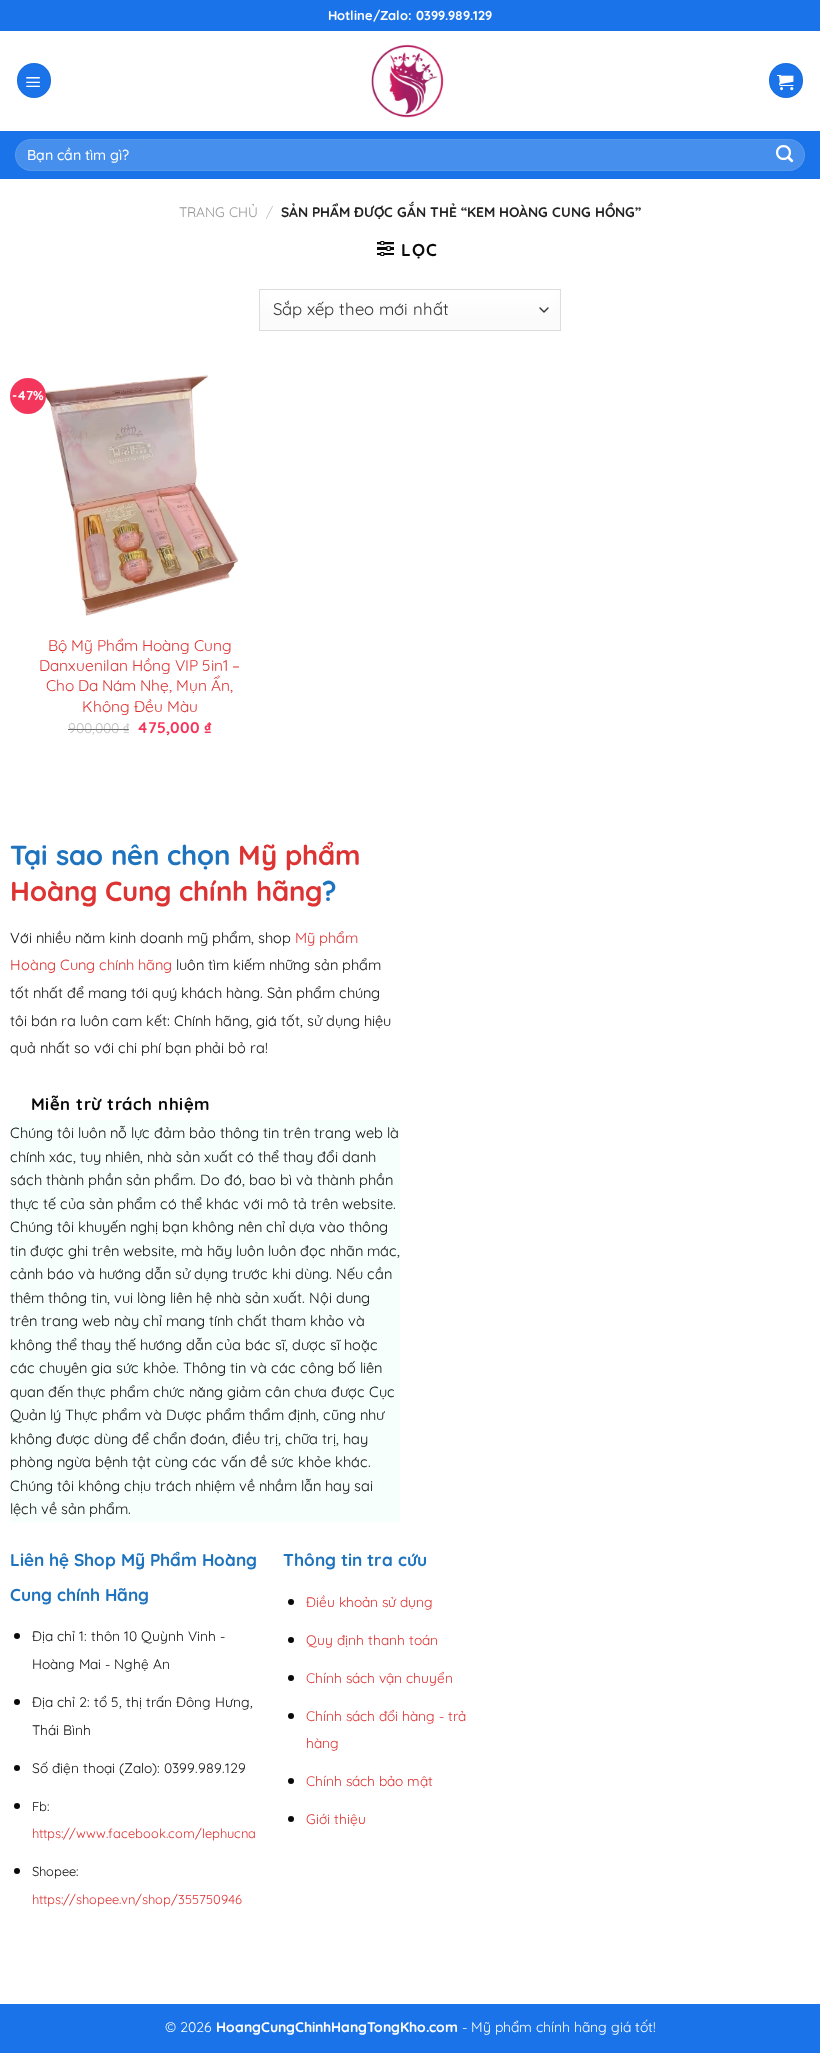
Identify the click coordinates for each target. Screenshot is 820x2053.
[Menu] (34, 80)
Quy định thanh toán (372, 1639)
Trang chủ (218, 211)
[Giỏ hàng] (786, 80)
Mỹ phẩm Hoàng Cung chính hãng (185, 872)
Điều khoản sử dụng (369, 1601)
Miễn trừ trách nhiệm (120, 1103)
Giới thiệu (336, 1818)
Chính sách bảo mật (369, 1780)
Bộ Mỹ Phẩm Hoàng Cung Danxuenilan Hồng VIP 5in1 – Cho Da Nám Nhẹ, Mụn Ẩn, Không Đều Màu (139, 675)
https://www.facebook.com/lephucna (144, 1833)
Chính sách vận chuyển (379, 1677)
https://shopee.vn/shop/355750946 (137, 1899)
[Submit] (784, 155)
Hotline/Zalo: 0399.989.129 (410, 15)
